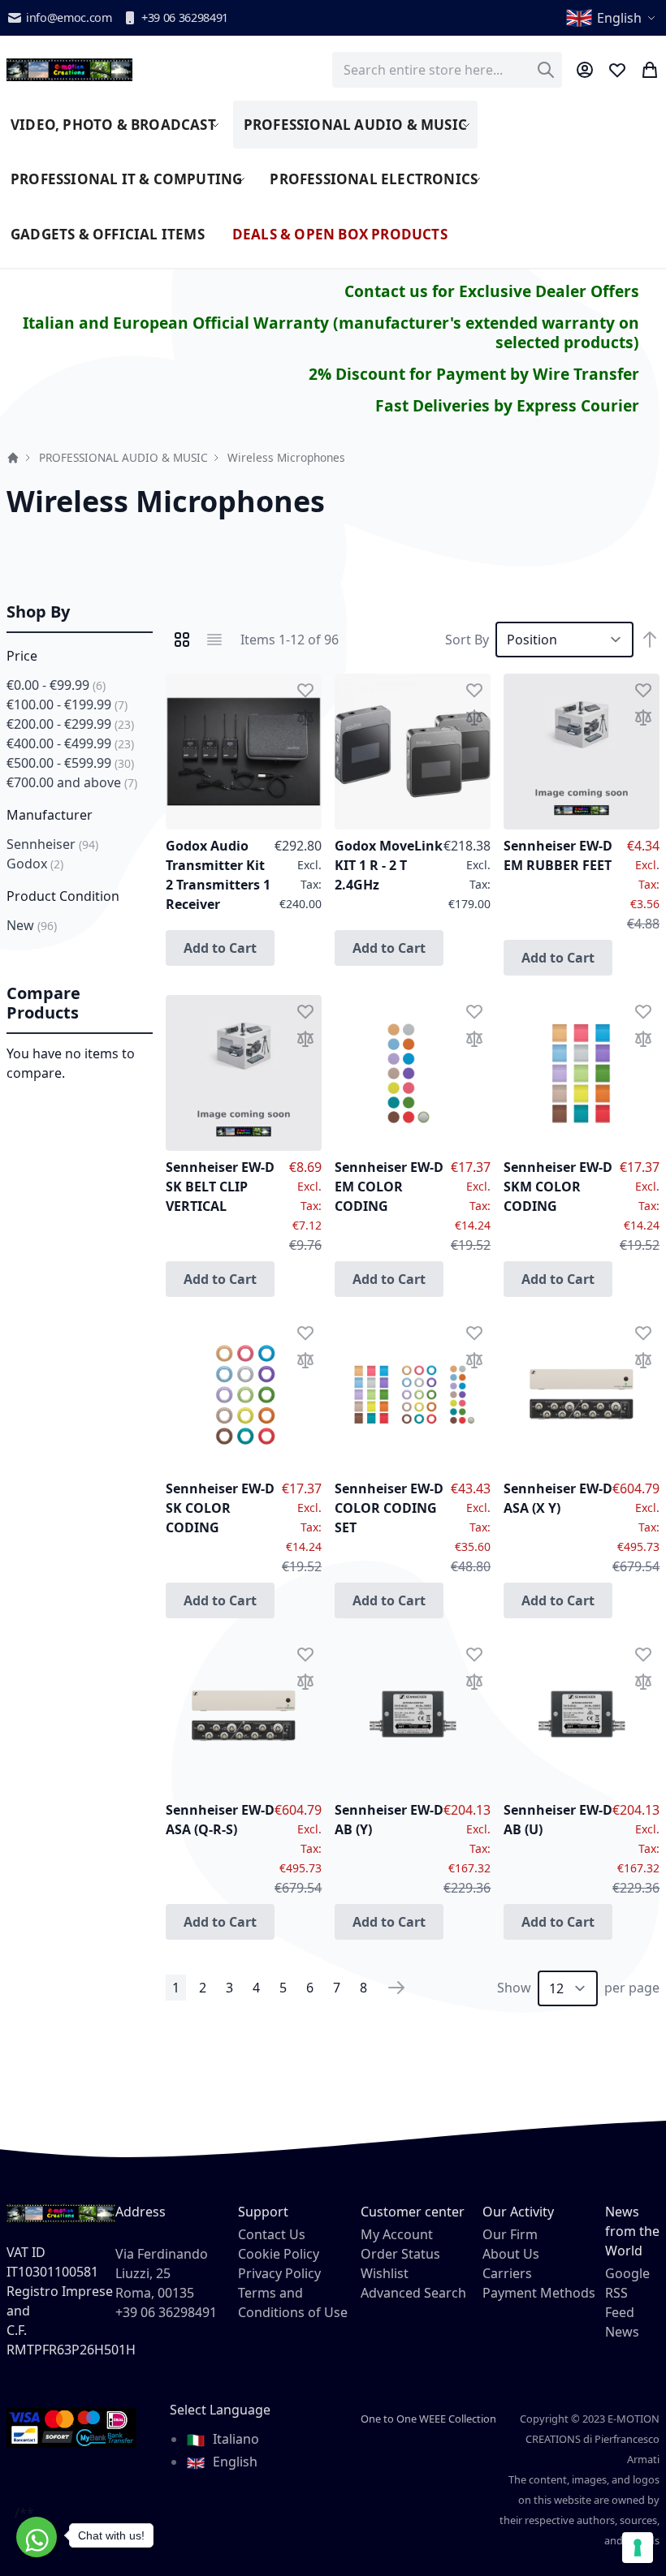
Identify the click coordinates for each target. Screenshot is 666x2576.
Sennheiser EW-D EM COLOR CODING (389, 1187)
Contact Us (272, 2234)
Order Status (400, 2254)
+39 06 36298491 (185, 17)
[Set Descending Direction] (650, 640)
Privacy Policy (279, 2273)
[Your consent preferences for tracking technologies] (638, 2548)
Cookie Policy (279, 2254)
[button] (612, 18)
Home (13, 458)
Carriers (507, 2273)
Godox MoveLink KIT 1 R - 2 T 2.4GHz (389, 865)
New (32, 925)
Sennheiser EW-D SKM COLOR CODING (558, 1187)
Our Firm (510, 2234)
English (234, 2462)
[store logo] (69, 70)
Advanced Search (413, 2293)
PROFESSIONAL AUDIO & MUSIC (123, 457)
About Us (511, 2254)
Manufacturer (50, 815)
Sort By (467, 640)
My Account (397, 2234)
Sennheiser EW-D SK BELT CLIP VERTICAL (220, 1187)
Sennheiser (52, 844)
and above (72, 782)
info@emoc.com (69, 17)
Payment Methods (539, 2293)
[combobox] (447, 70)
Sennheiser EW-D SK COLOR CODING (220, 1508)
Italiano (234, 2439)
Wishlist (385, 2273)
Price (22, 656)
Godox (35, 864)
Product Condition (63, 896)
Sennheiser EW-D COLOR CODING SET (389, 1508)
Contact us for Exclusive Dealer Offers (492, 291)
